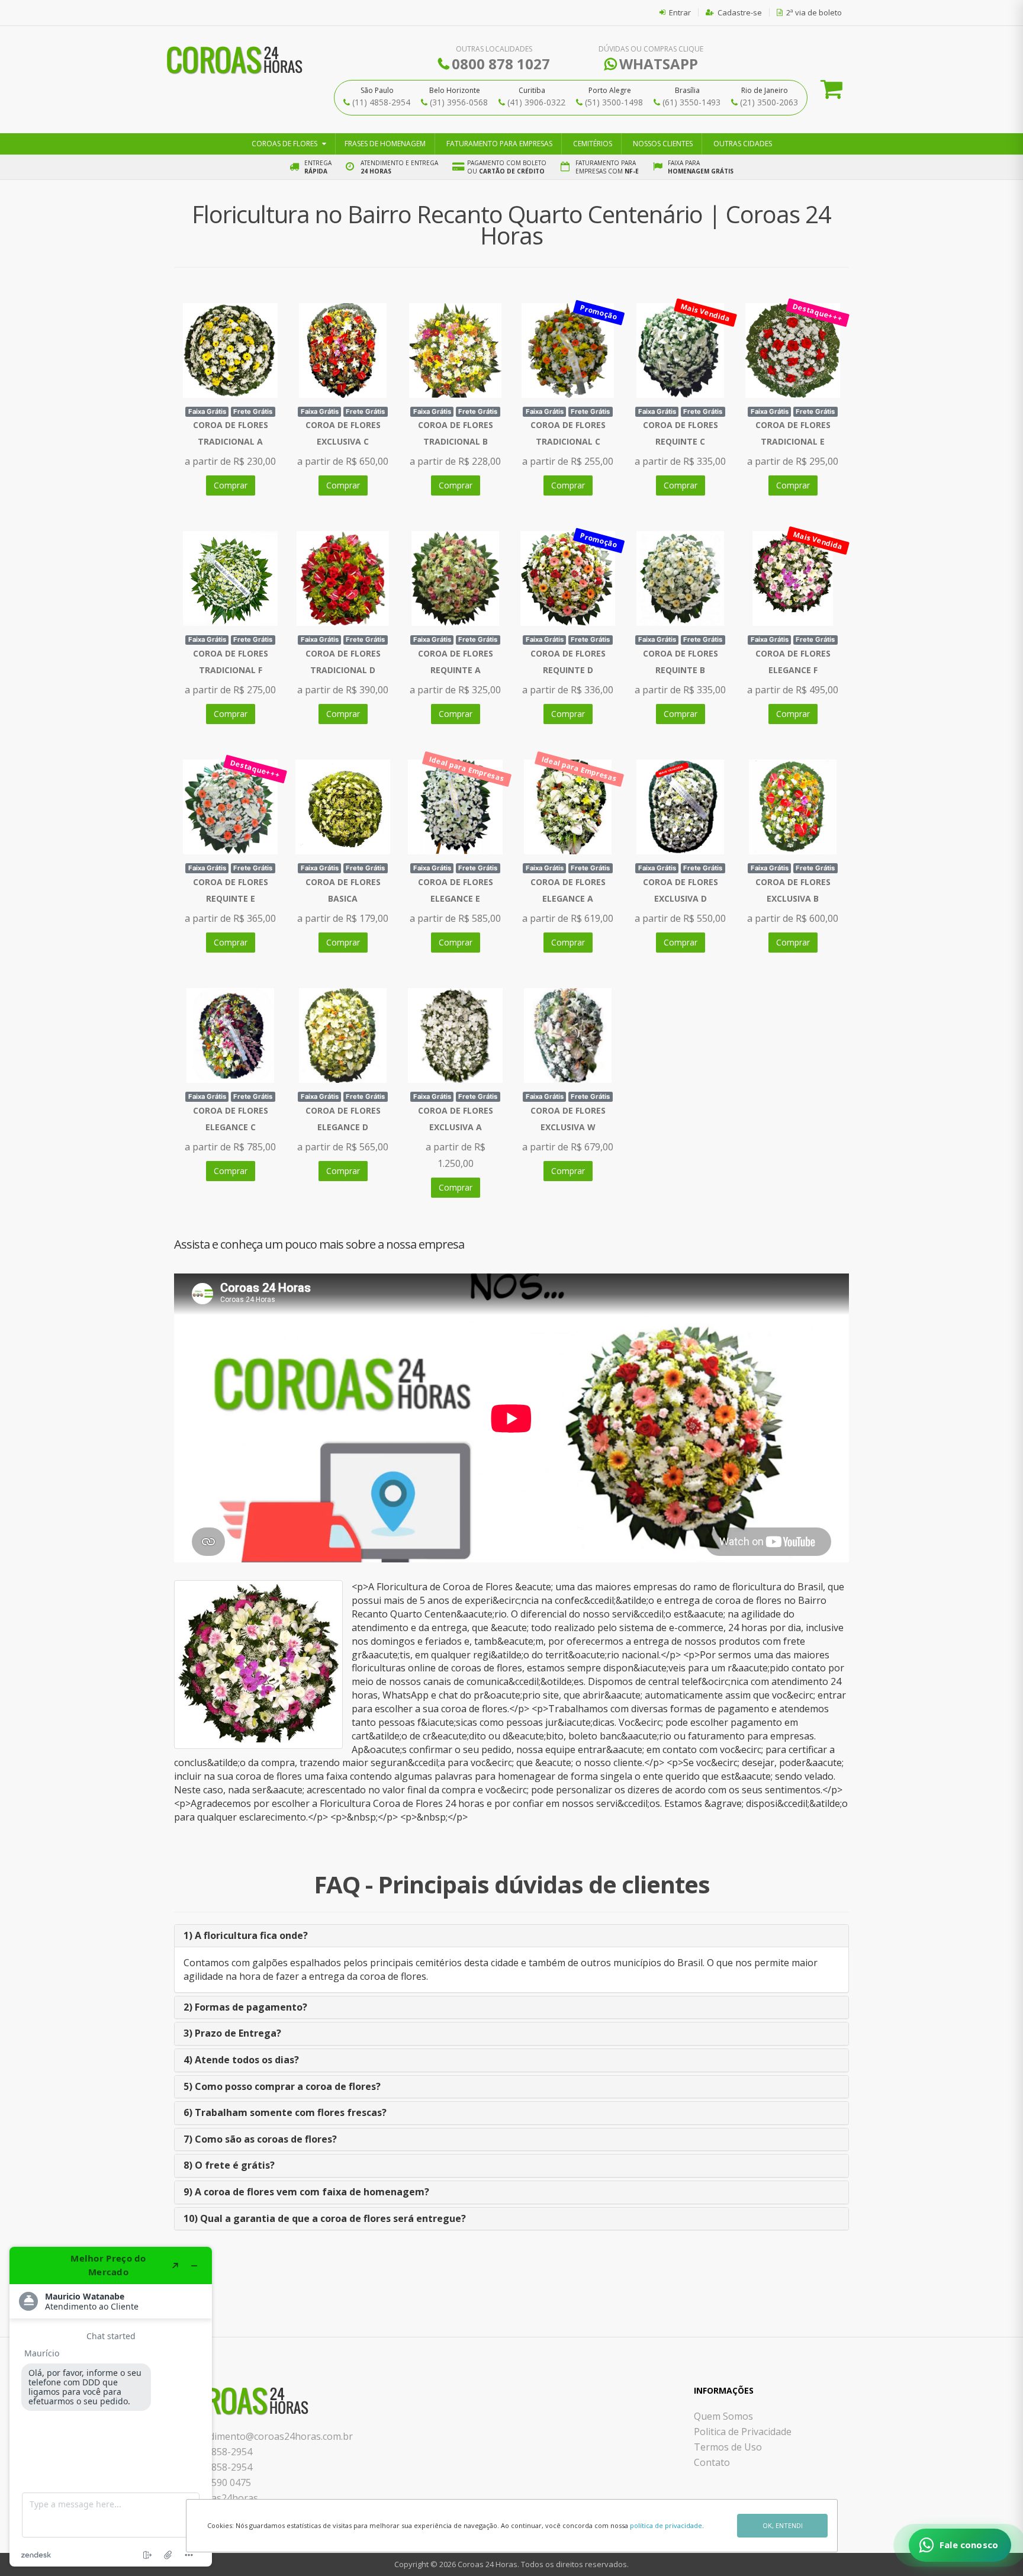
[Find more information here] (111, 2407)
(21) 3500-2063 (769, 102)
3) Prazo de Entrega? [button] (232, 2033)
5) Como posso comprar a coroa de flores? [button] (282, 2086)
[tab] (511, 1936)
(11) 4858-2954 (381, 102)
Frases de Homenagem (385, 144)
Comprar (231, 485)
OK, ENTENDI (783, 2525)
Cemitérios (593, 144)
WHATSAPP (659, 64)
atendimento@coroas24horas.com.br (271, 2436)
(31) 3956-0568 (459, 102)
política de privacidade (666, 2525)
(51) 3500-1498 (614, 102)
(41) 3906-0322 (536, 102)
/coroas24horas (223, 2498)
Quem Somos (723, 2416)
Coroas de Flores (284, 144)
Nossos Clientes (663, 144)
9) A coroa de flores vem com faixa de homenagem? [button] (306, 2192)
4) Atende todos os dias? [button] (241, 2060)
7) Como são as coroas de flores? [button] (260, 2139)
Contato (712, 2462)
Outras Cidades (743, 144)
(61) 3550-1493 (691, 102)
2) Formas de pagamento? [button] (245, 2007)
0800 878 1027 (501, 64)
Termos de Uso (728, 2447)
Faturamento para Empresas (499, 144)
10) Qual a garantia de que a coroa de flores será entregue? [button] (325, 2218)
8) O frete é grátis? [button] (229, 2165)
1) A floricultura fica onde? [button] (246, 1935)
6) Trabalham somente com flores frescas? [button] (285, 2112)
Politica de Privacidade (743, 2432)
